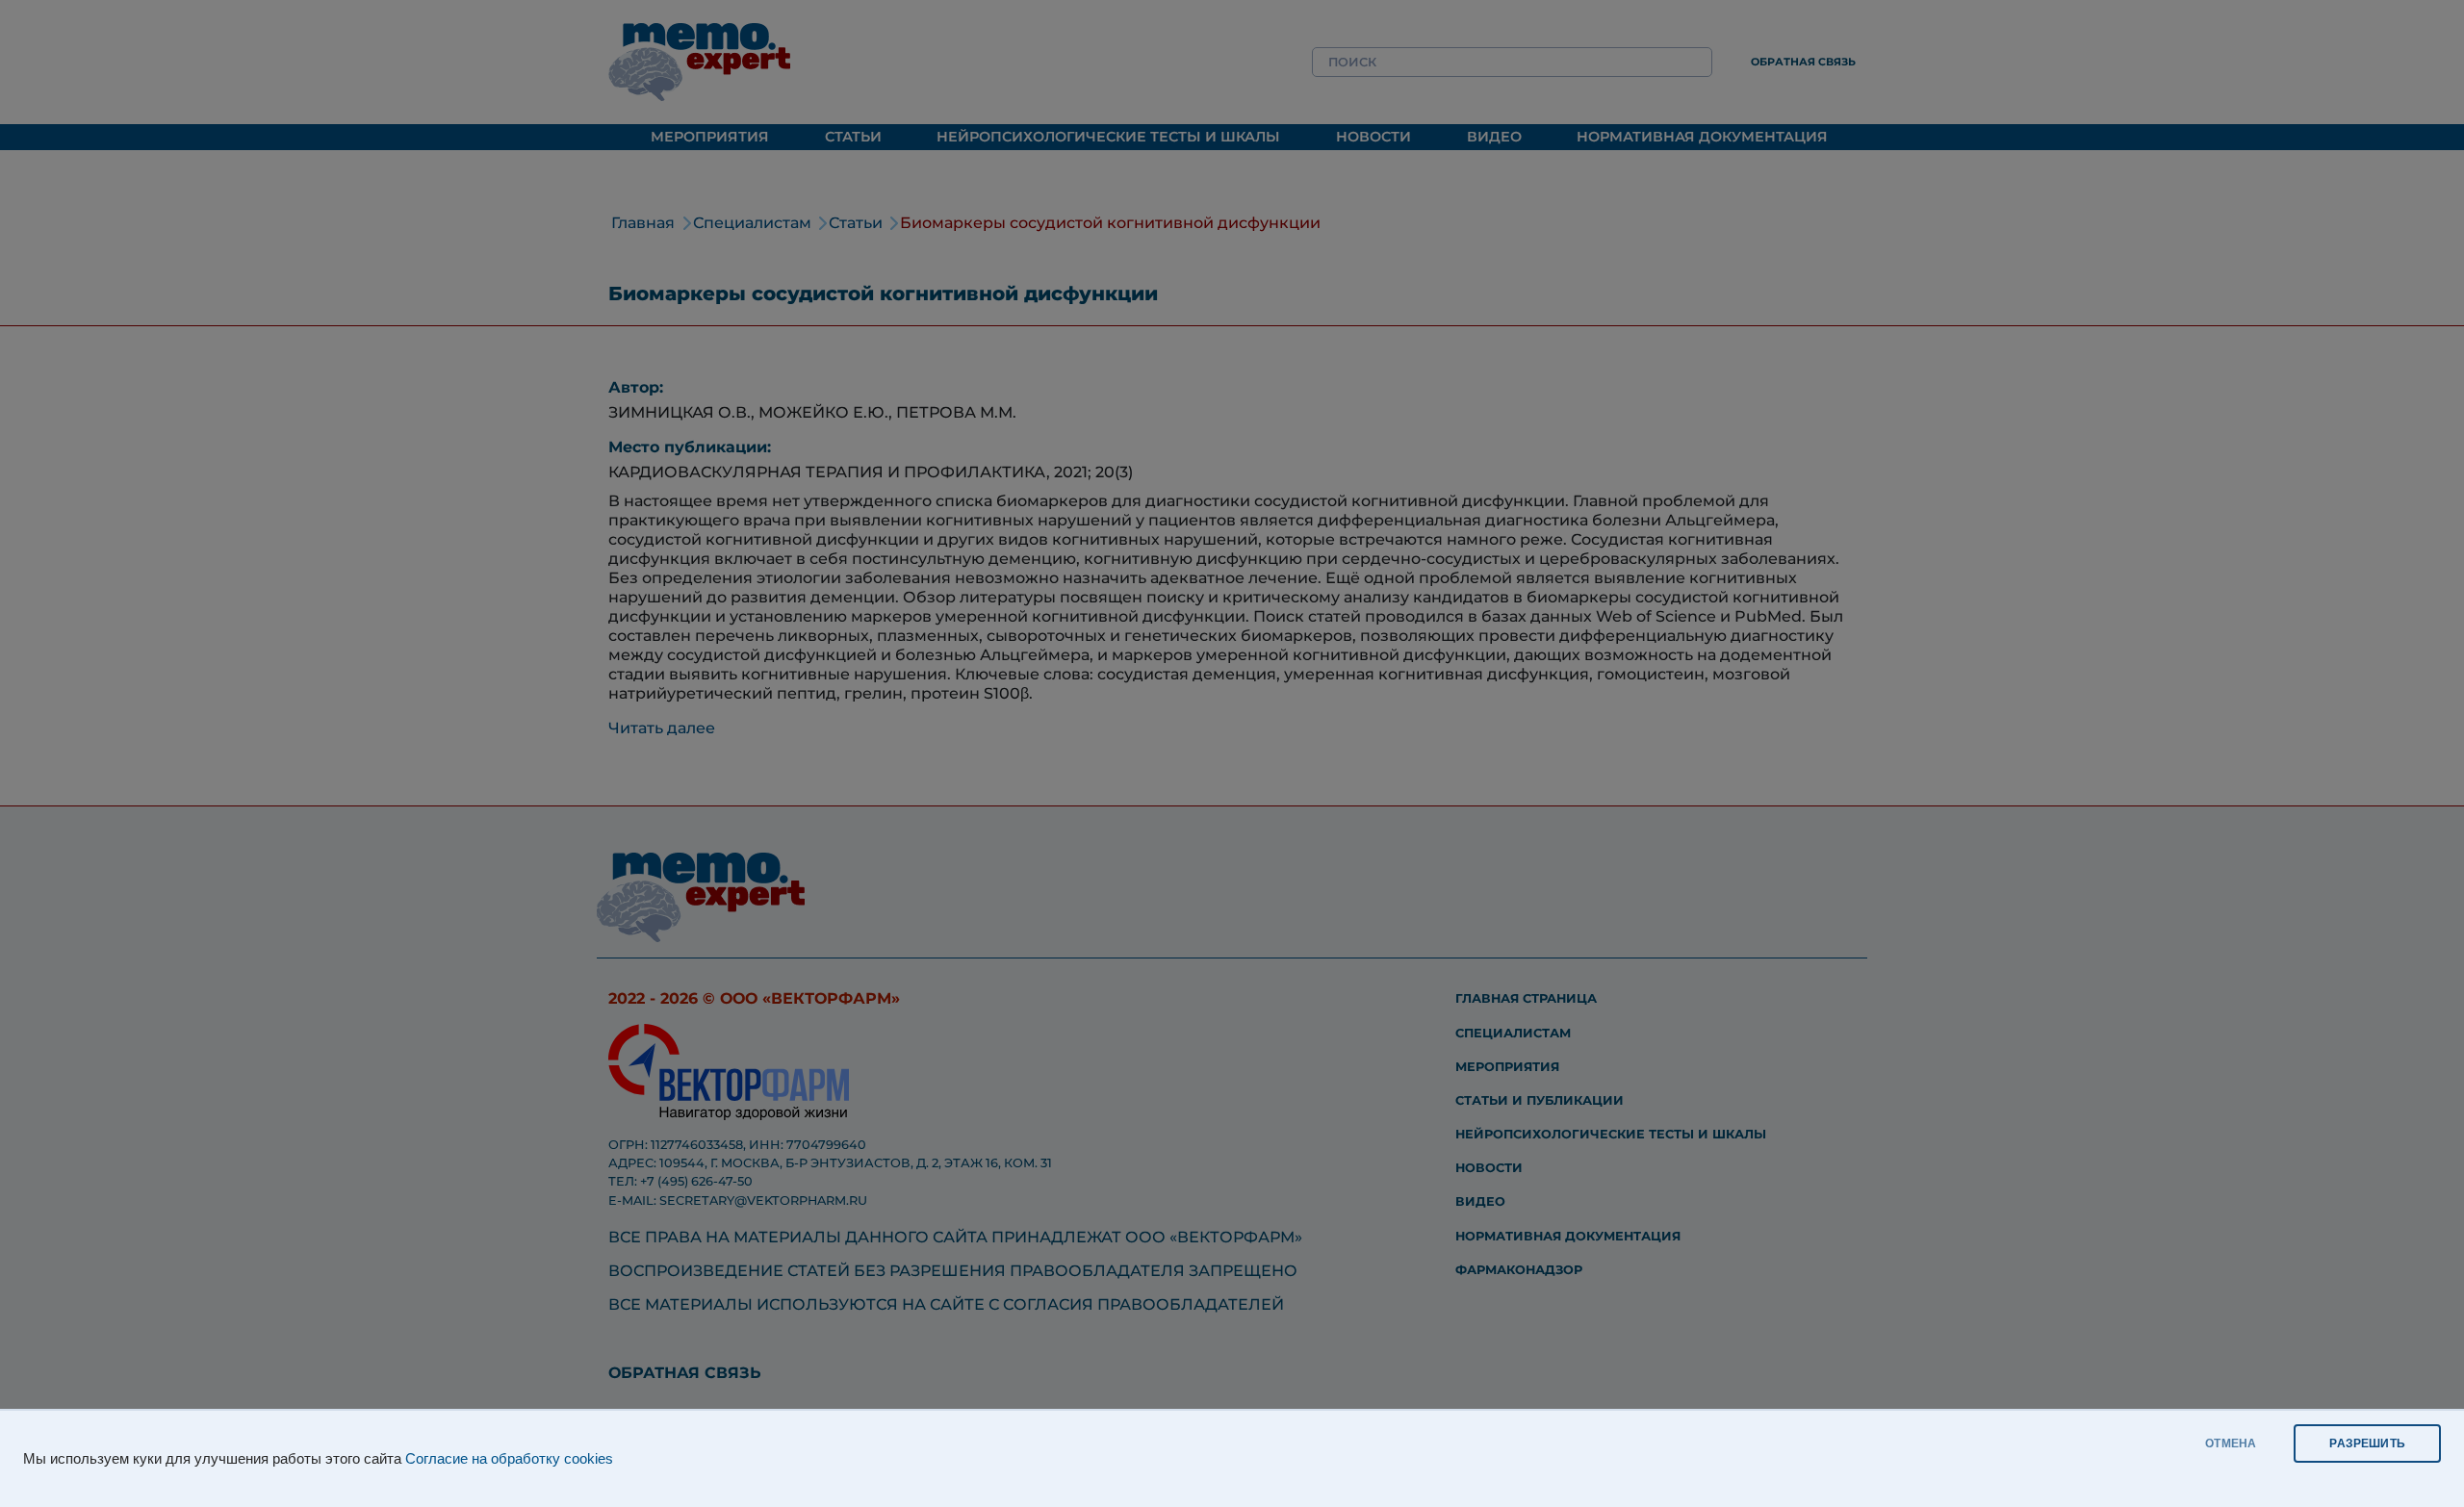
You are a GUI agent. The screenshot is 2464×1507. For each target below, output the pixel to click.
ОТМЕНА (2231, 1443)
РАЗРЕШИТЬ (2367, 1443)
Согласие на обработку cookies (509, 1459)
